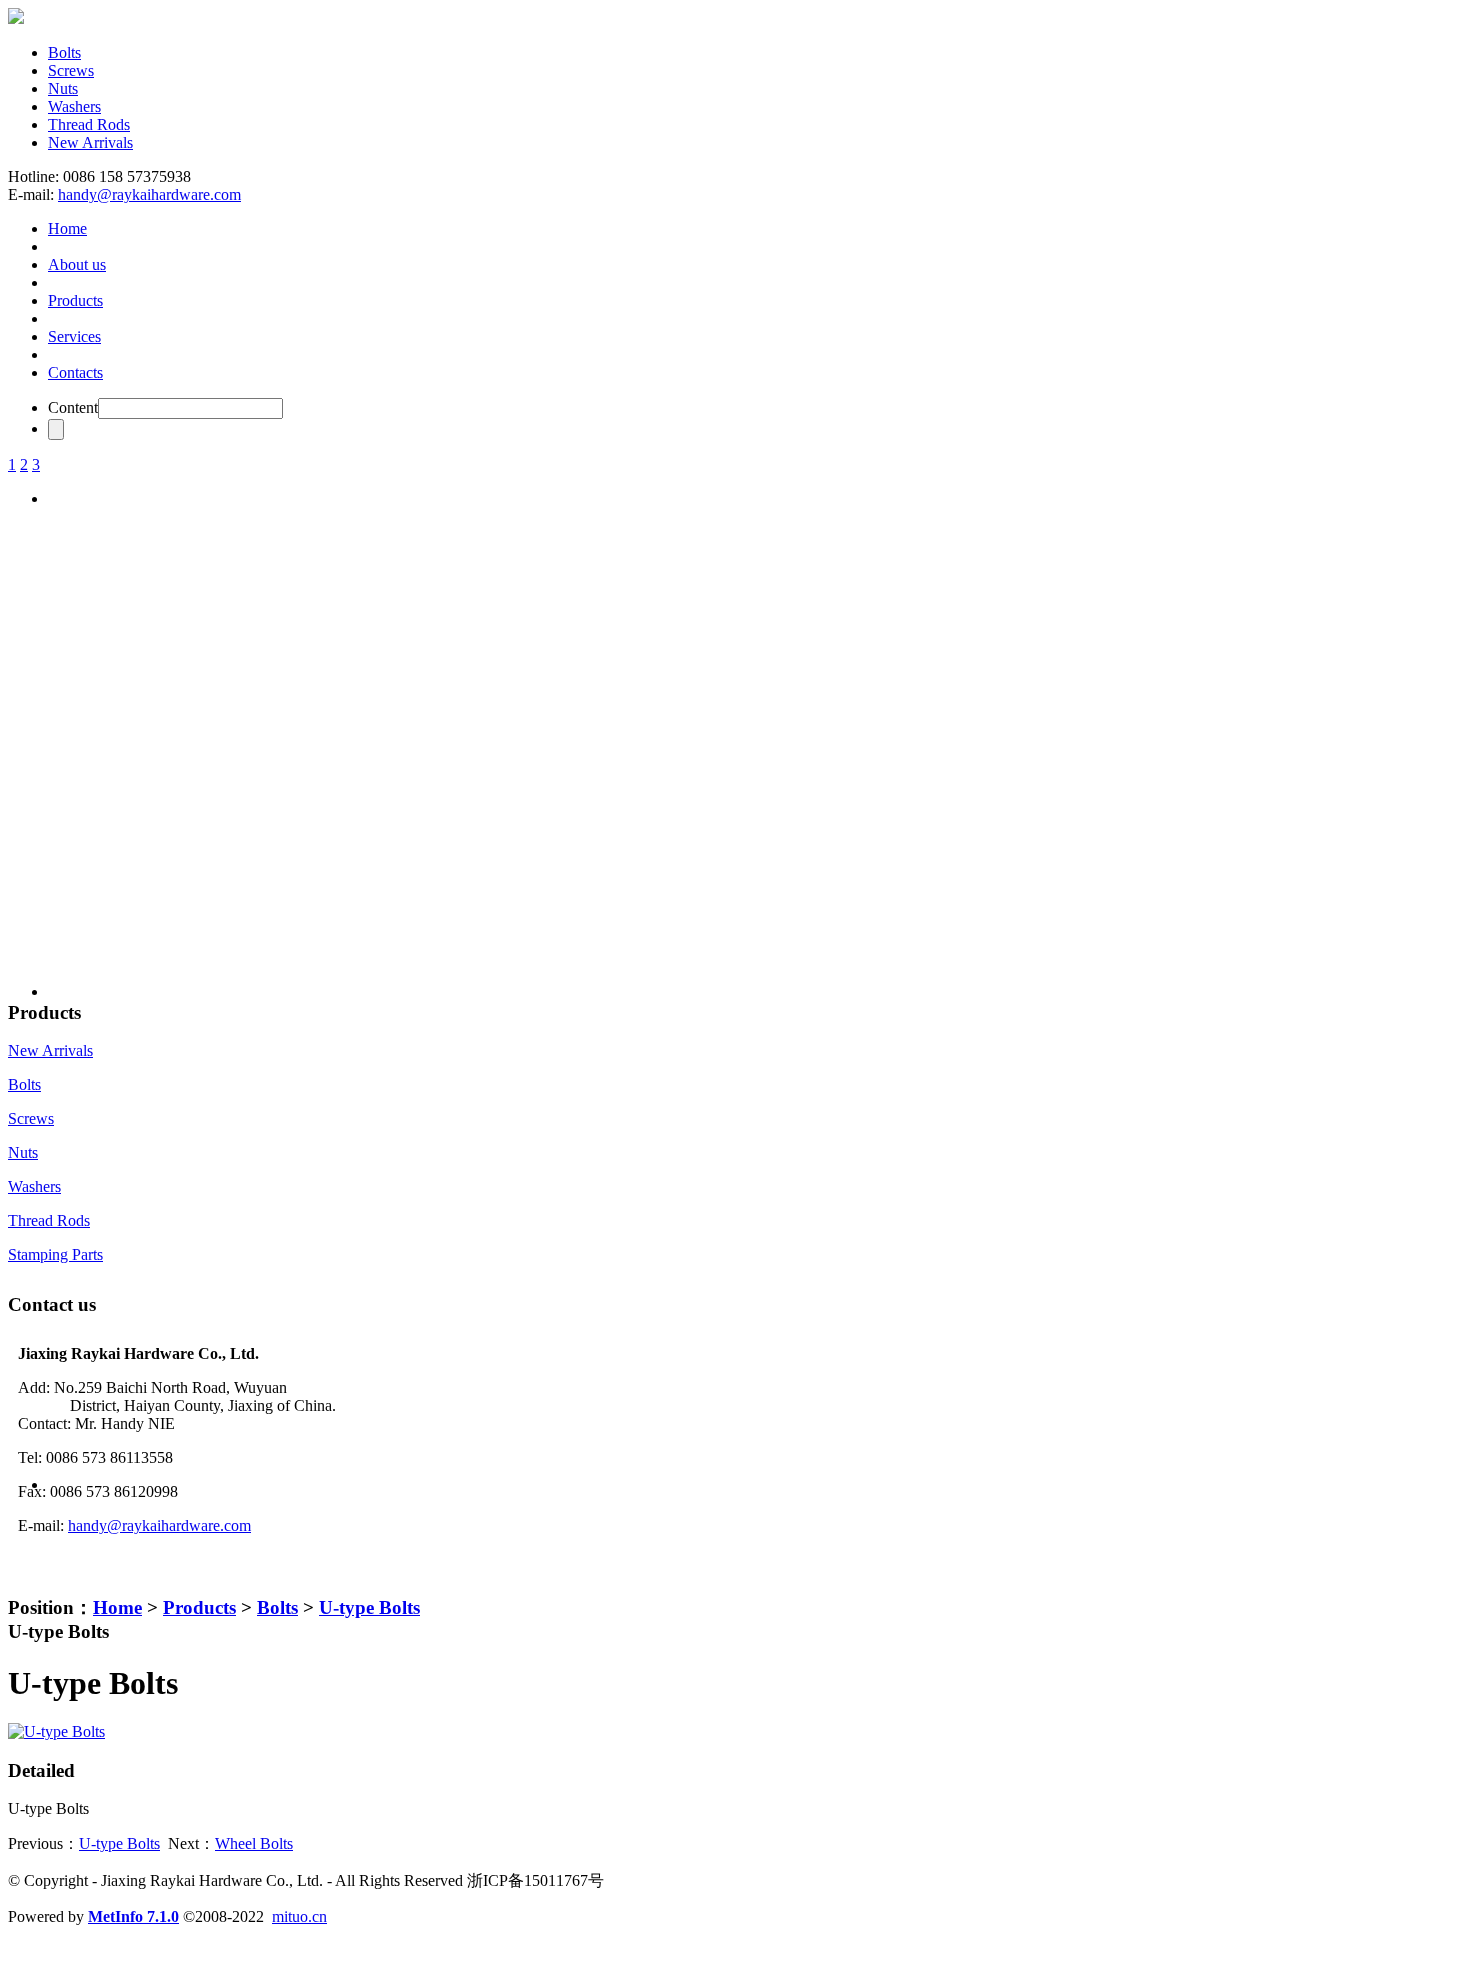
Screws (71, 70)
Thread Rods (89, 124)
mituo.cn (299, 1916)
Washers (74, 106)
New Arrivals (90, 142)
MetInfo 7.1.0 (133, 1916)
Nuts (63, 88)
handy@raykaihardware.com (149, 194)
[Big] (56, 1731)
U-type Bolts (369, 1607)
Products (199, 1607)
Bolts (64, 52)
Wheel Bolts (254, 1843)
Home (117, 1607)
